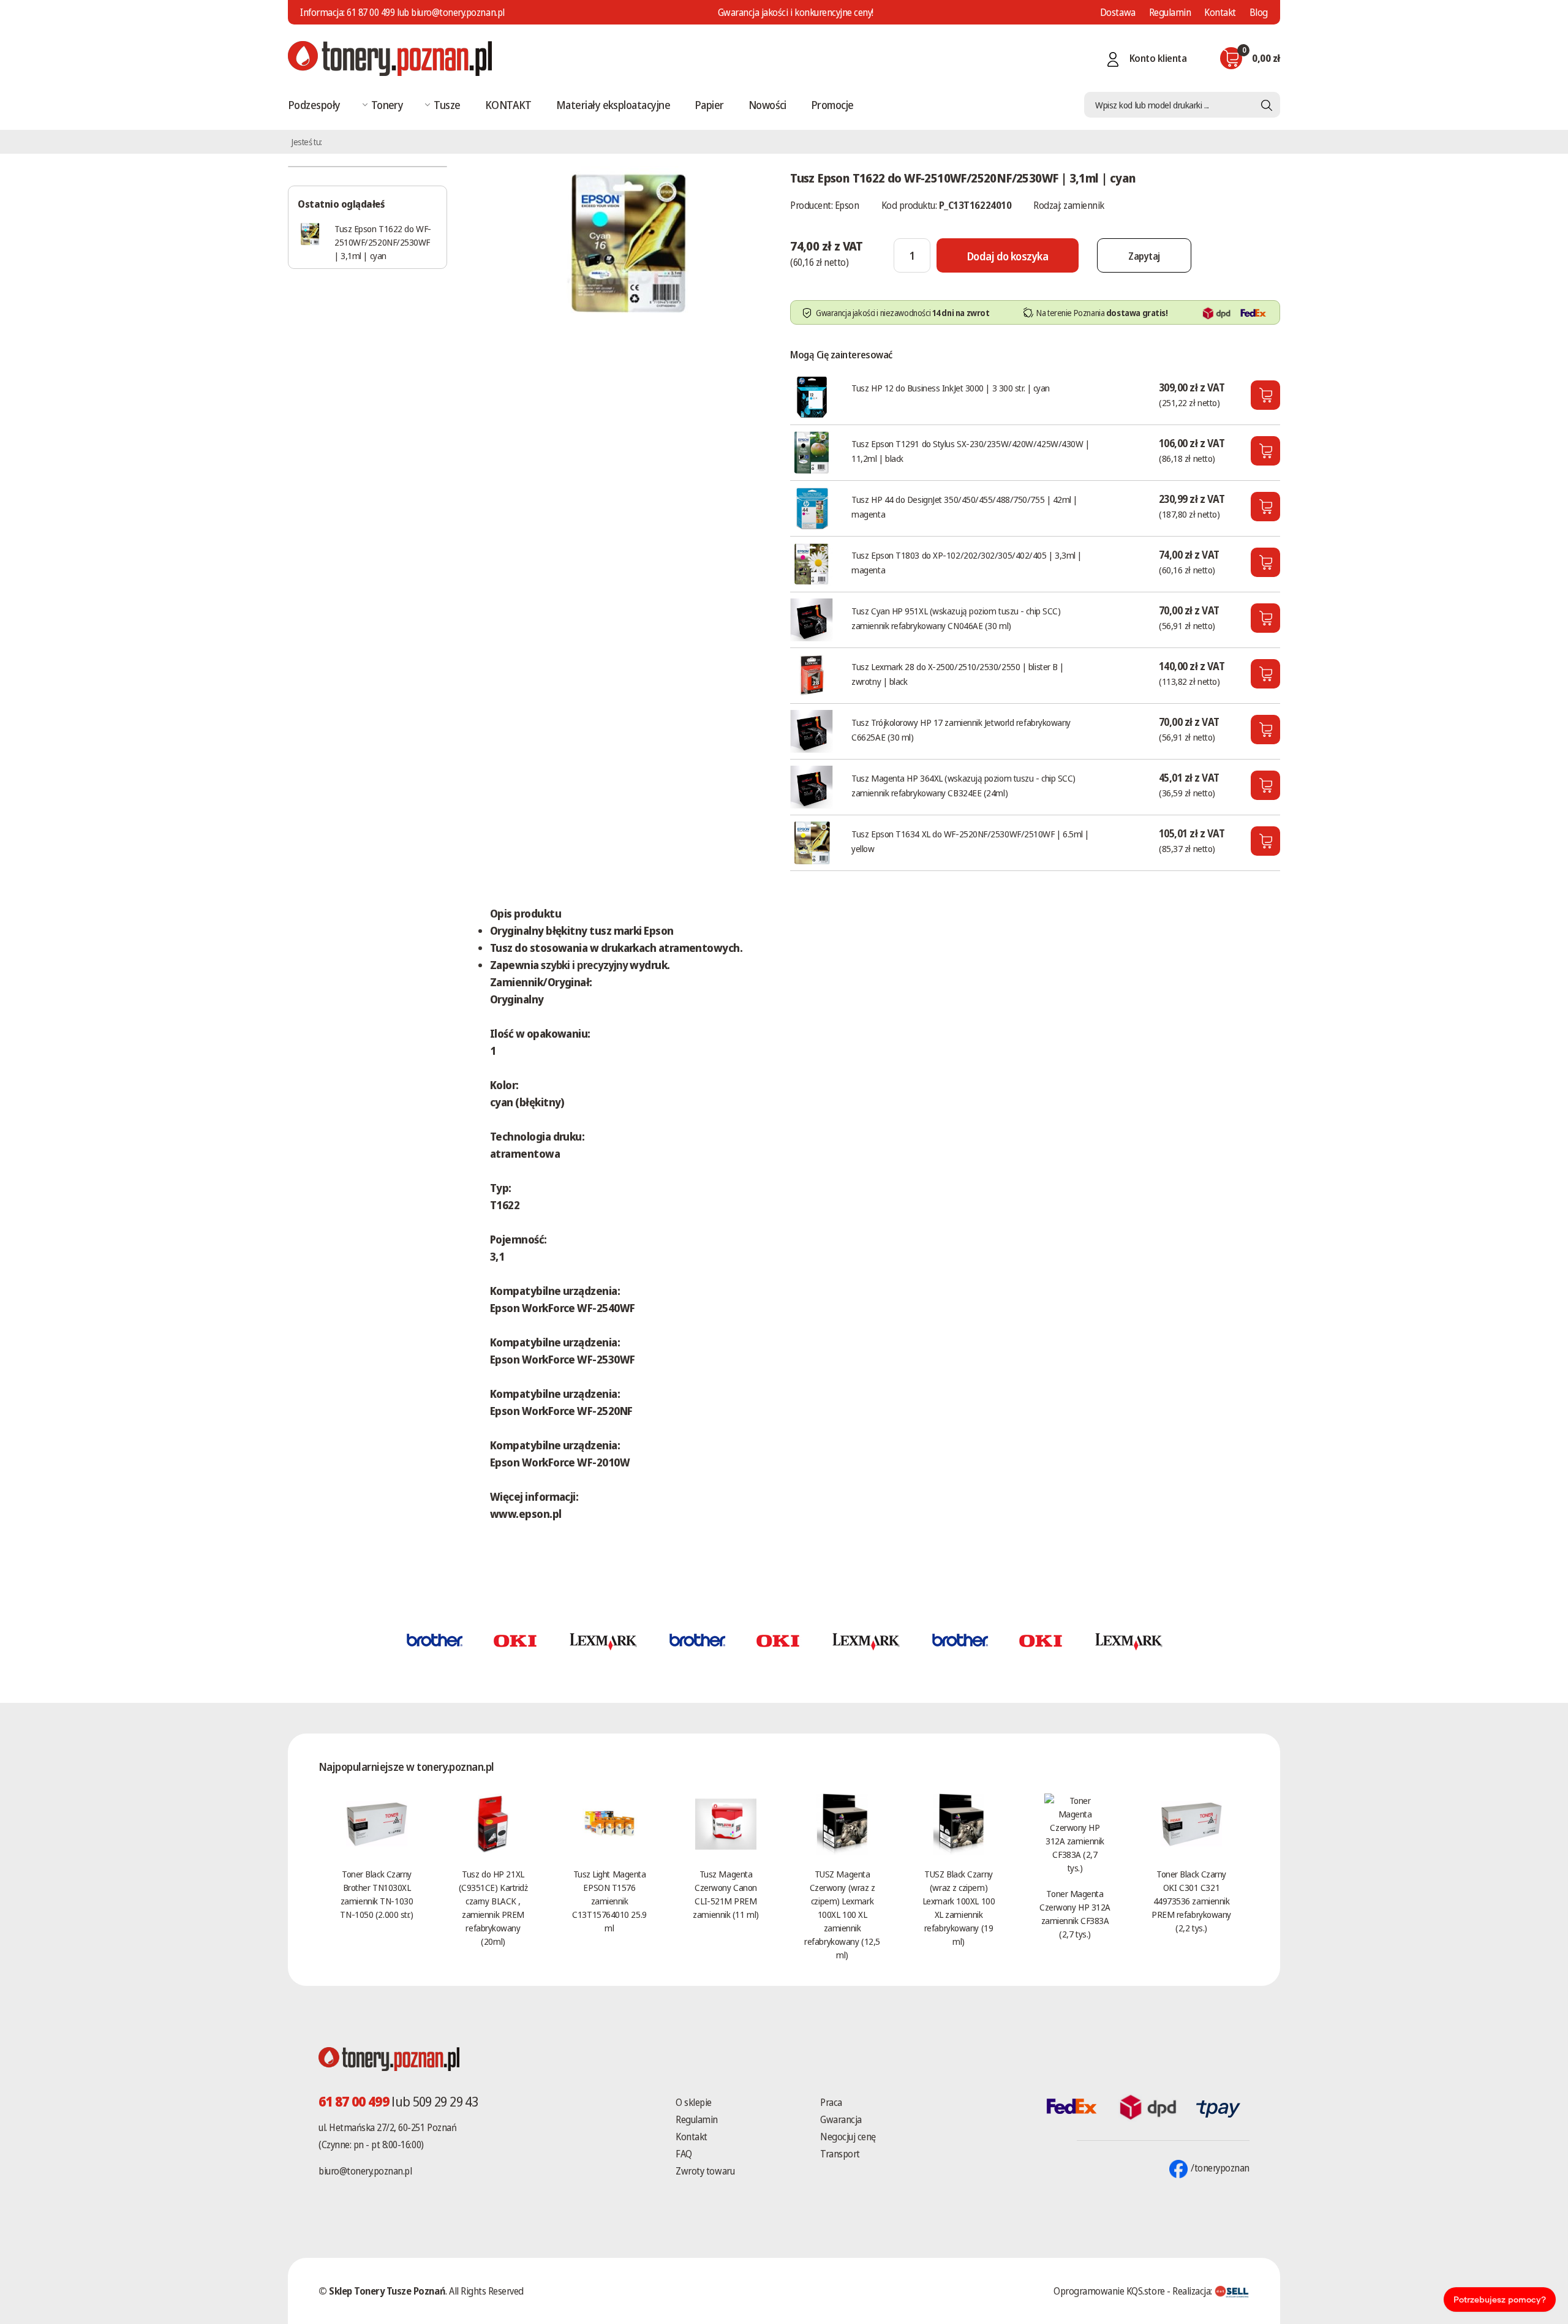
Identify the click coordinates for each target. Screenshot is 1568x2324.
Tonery (387, 105)
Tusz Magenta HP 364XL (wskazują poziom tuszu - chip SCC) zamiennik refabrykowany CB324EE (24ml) (963, 785)
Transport (840, 2154)
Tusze (447, 105)
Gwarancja (841, 2119)
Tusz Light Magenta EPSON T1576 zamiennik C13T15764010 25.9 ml (609, 1901)
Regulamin (1170, 12)
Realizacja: (1193, 2291)
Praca (831, 2102)
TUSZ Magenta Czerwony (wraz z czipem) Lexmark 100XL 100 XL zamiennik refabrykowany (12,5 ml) (842, 1914)
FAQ (684, 2154)
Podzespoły (314, 105)
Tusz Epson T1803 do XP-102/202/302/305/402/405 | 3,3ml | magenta (967, 562)
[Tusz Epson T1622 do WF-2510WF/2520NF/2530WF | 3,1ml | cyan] (628, 241)
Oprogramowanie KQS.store (1109, 2291)
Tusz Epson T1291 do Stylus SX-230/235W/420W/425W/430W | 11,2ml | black (970, 451)
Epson (847, 205)
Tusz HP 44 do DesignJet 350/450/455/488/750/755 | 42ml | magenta (964, 507)
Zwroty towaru (705, 2171)
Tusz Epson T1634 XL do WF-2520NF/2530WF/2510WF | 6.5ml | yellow (970, 841)
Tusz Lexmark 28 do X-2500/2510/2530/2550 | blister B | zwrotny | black (958, 674)
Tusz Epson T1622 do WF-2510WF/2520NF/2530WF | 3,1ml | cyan (383, 242)
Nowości (767, 105)
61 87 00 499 (371, 12)
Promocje (832, 105)
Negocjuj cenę (848, 2137)
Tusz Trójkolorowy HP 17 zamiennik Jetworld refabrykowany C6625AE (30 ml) (961, 730)
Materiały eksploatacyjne (613, 105)
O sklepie (694, 2102)
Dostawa (1118, 12)
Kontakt (1220, 12)
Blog (1259, 12)
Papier (709, 105)
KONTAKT (508, 105)
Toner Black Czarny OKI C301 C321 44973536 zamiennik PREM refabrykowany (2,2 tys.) (1191, 1901)
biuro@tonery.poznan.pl (365, 2171)
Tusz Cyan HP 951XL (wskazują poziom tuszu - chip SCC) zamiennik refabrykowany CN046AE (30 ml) (956, 618)
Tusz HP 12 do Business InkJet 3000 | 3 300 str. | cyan (951, 388)
